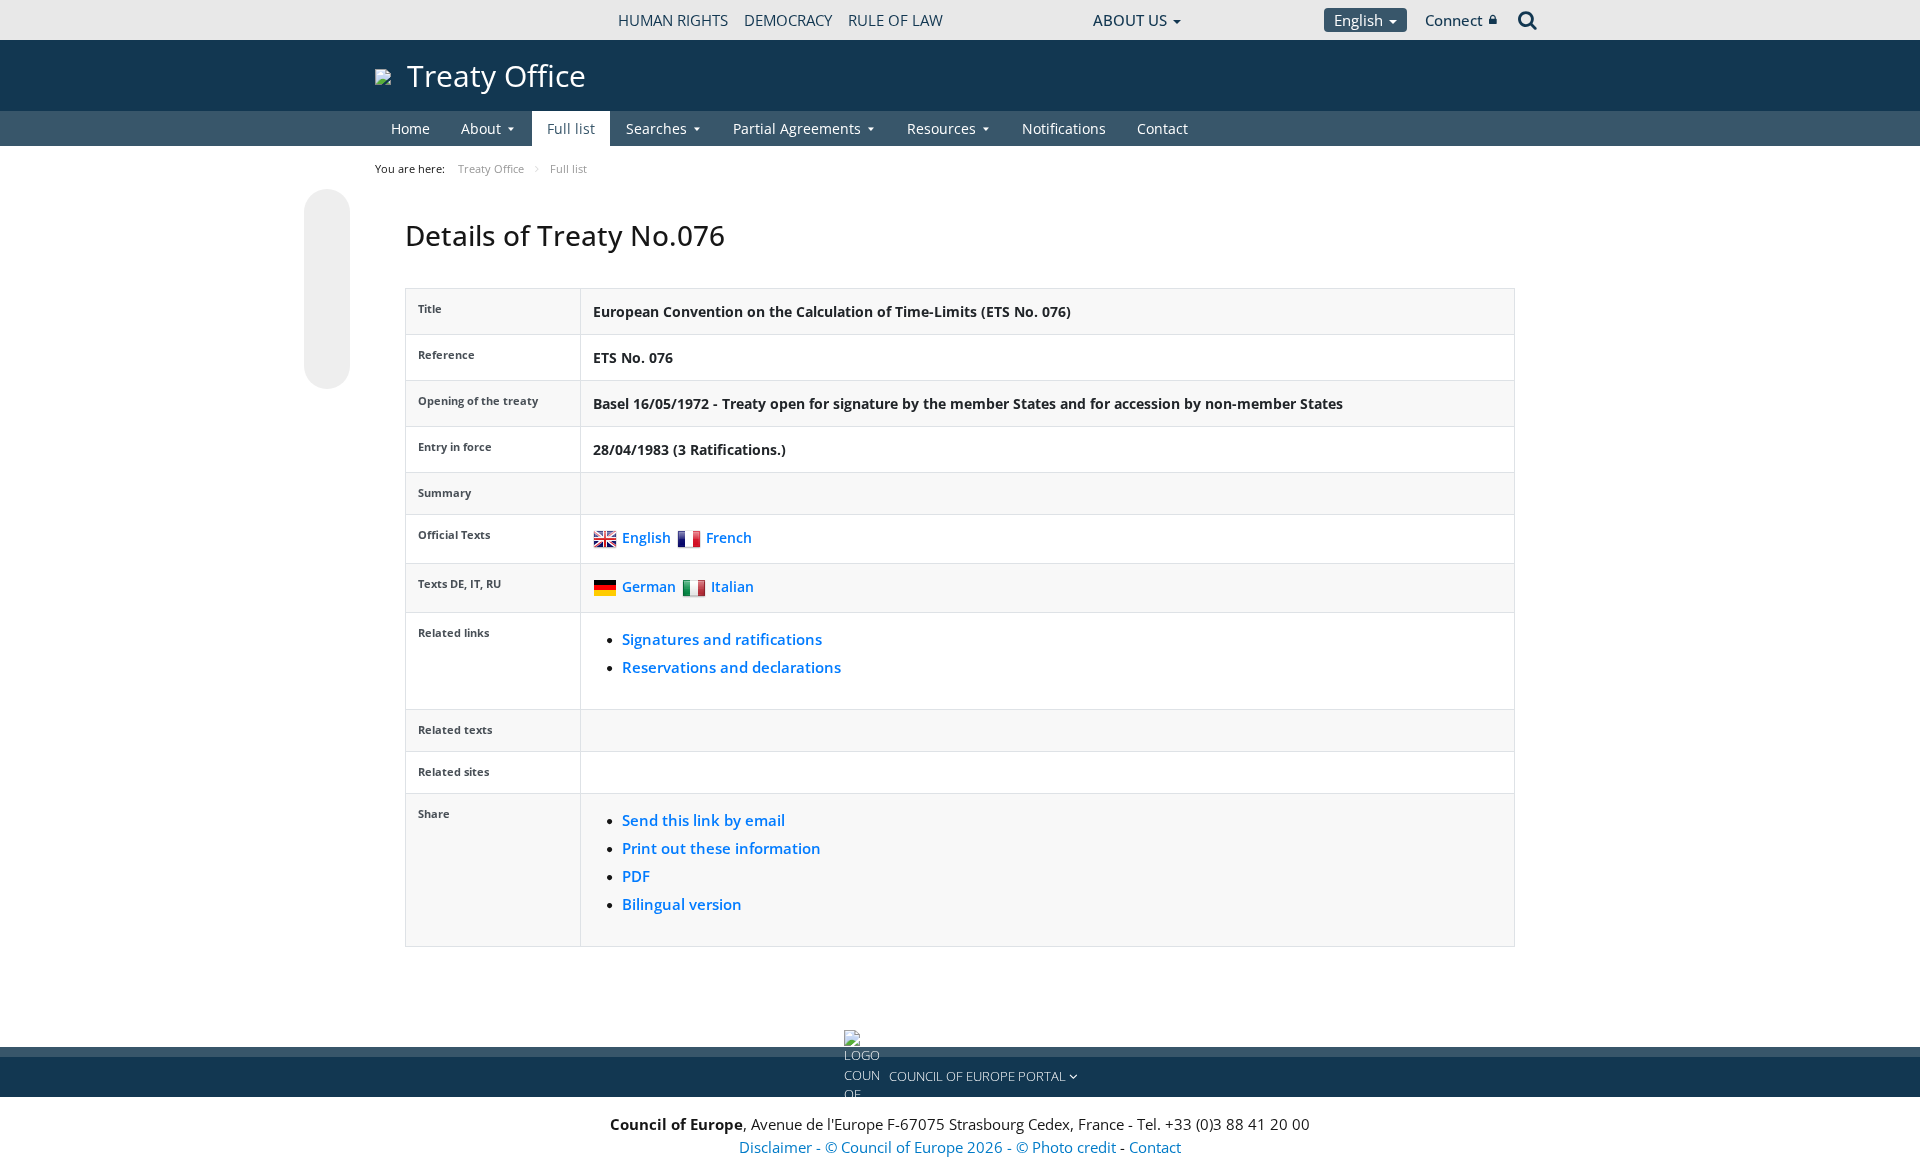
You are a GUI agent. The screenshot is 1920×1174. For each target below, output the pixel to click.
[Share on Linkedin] (327, 328)
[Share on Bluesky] (327, 214)
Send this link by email (703, 820)
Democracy (788, 20)
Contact (1162, 128)
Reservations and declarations (731, 667)
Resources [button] (941, 128)
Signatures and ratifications (722, 639)
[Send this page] (327, 366)
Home (410, 128)
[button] (960, 1077)
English (1360, 20)
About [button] (481, 128)
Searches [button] (656, 128)
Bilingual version (682, 904)
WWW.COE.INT (425, 20)
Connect (1454, 20)
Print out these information (721, 848)
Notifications (1064, 128)
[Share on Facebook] (327, 290)
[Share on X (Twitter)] (327, 252)
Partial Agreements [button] (797, 128)
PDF (636, 876)
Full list (571, 128)
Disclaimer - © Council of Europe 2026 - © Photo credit (929, 1147)
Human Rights (673, 20)
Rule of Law (895, 20)
